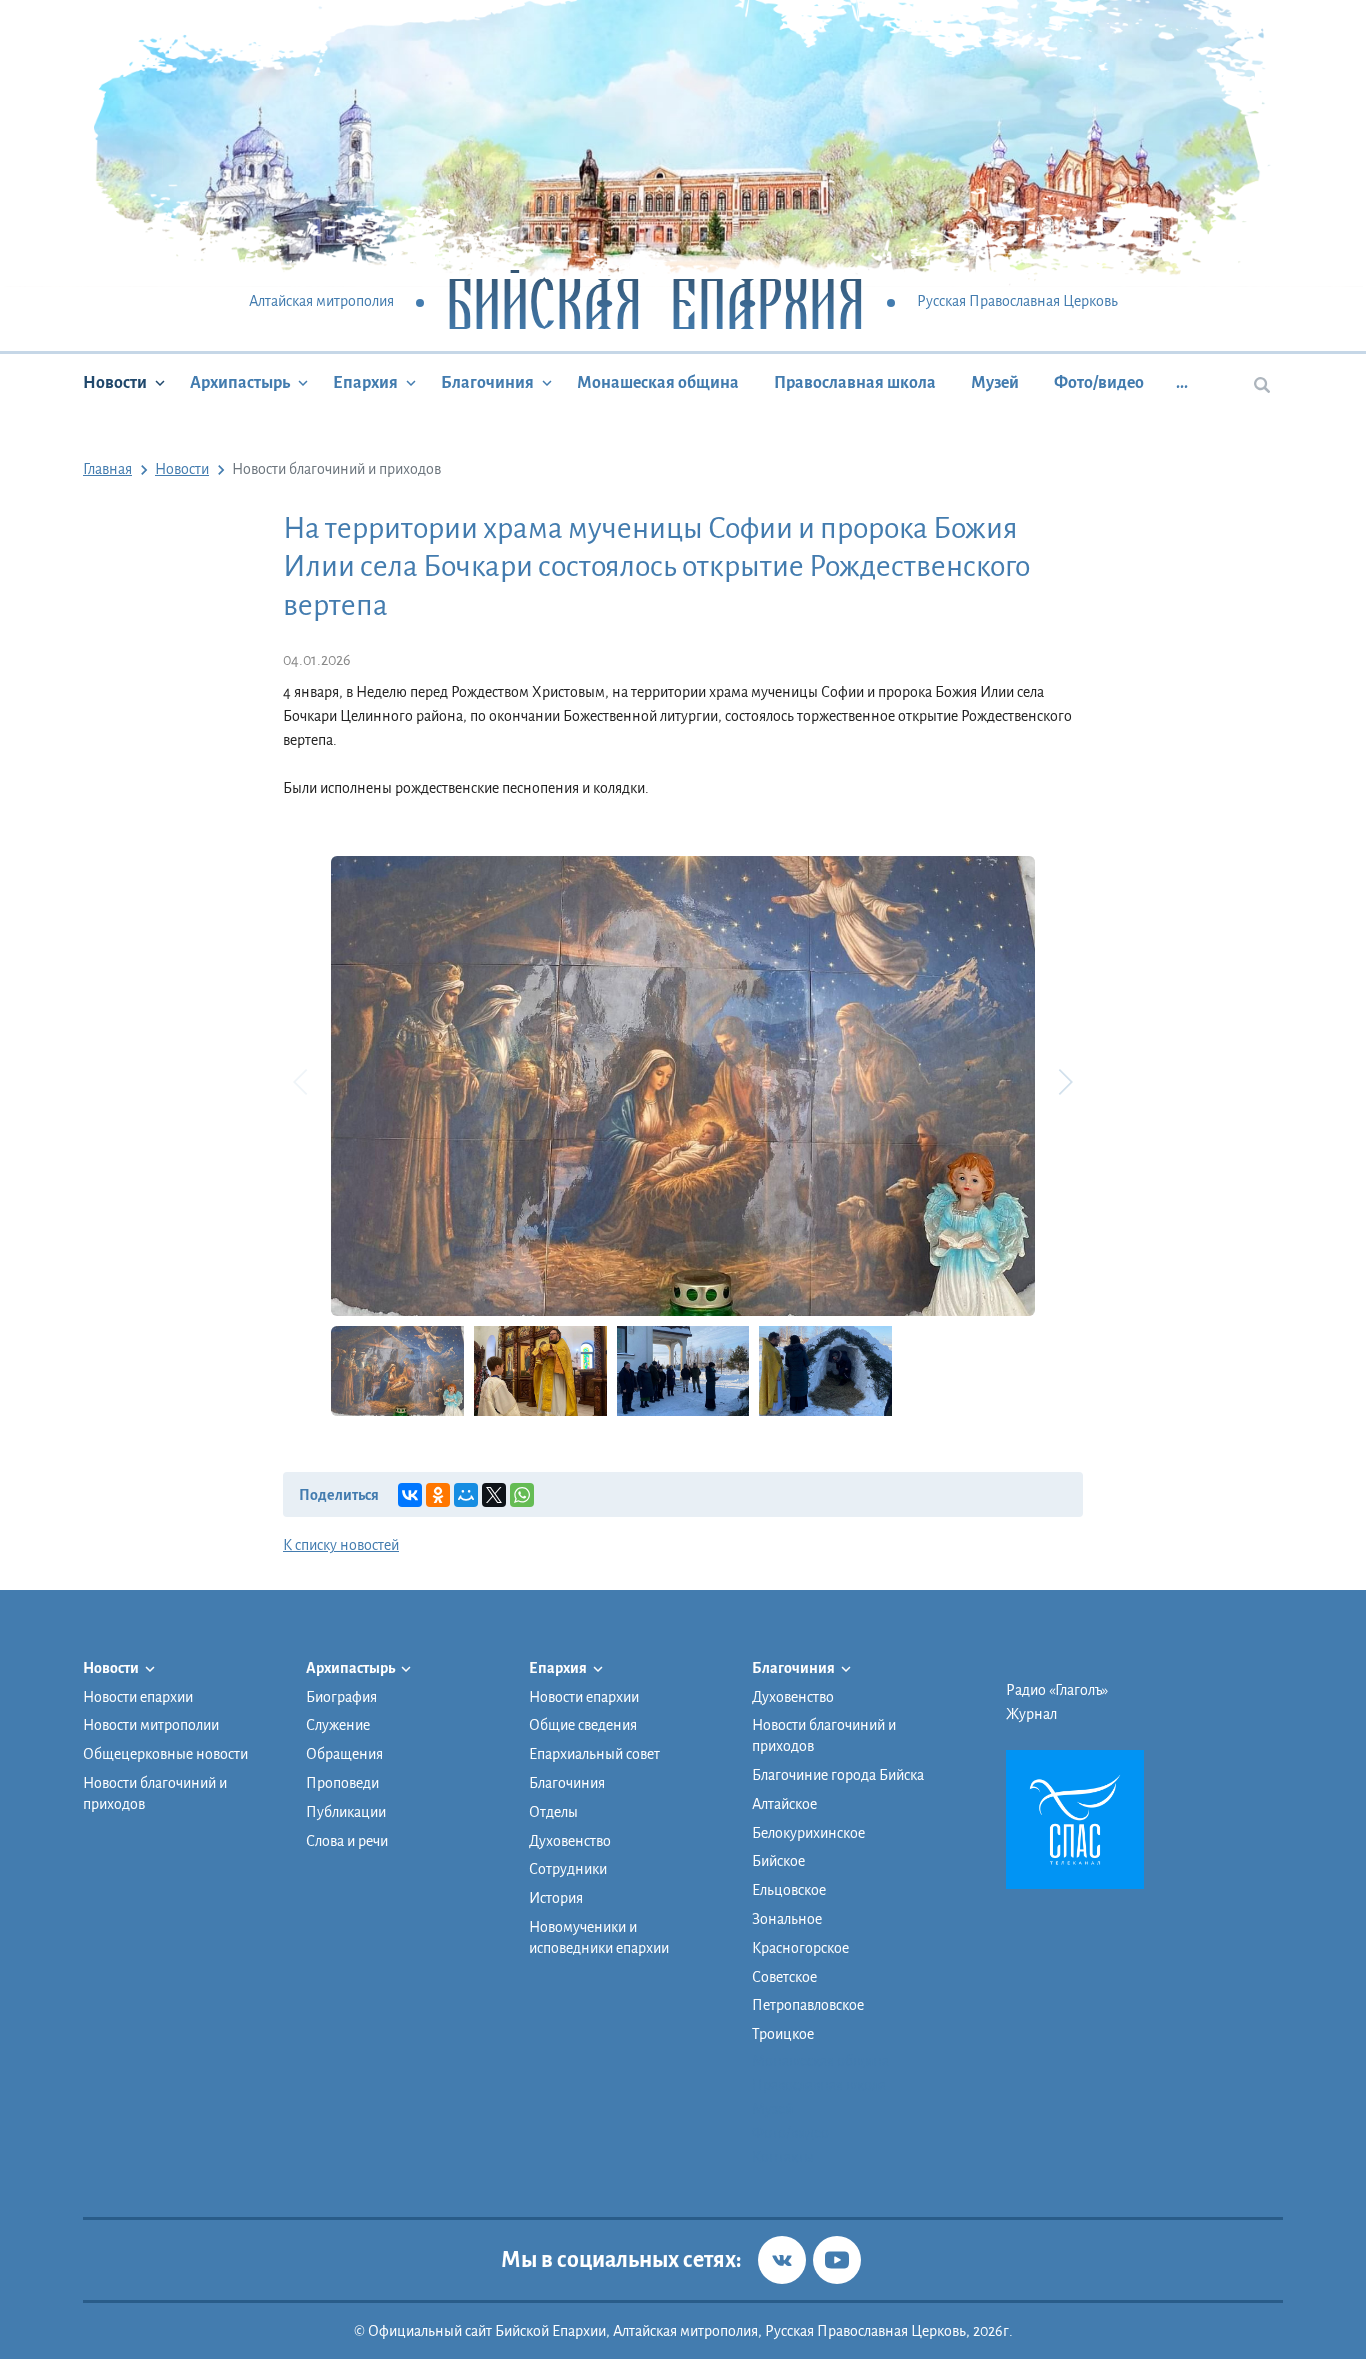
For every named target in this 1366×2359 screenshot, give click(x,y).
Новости (115, 383)
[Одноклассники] (438, 1495)
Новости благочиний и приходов (155, 1793)
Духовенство (570, 1841)
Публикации (346, 1812)
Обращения (344, 1754)
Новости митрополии (151, 1725)
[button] (1065, 1082)
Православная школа (855, 383)
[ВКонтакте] (410, 1495)
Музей (995, 383)
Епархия (365, 383)
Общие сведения (583, 1725)
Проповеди (342, 1783)
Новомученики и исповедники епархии (599, 1937)
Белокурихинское (808, 1833)
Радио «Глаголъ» (1057, 1690)
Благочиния (487, 383)
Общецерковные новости (165, 1754)
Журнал (1031, 1714)
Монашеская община (658, 383)
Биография (341, 1697)
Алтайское (784, 1804)
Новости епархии (138, 1697)
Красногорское (800, 1948)
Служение (338, 1725)
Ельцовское (789, 1890)
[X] (494, 1495)
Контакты (783, 2157)
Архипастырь (240, 383)
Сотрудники (568, 1869)
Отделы (553, 1812)
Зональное (787, 1919)
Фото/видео (1099, 383)
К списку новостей (341, 1545)
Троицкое (783, 2034)
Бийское (778, 1861)
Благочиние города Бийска (838, 1775)
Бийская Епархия (655, 302)
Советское (784, 1977)
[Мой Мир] (466, 1495)
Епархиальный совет (594, 1754)
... (1182, 383)
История (556, 1898)
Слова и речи (347, 1841)
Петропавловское (808, 2005)
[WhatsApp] (522, 1495)
